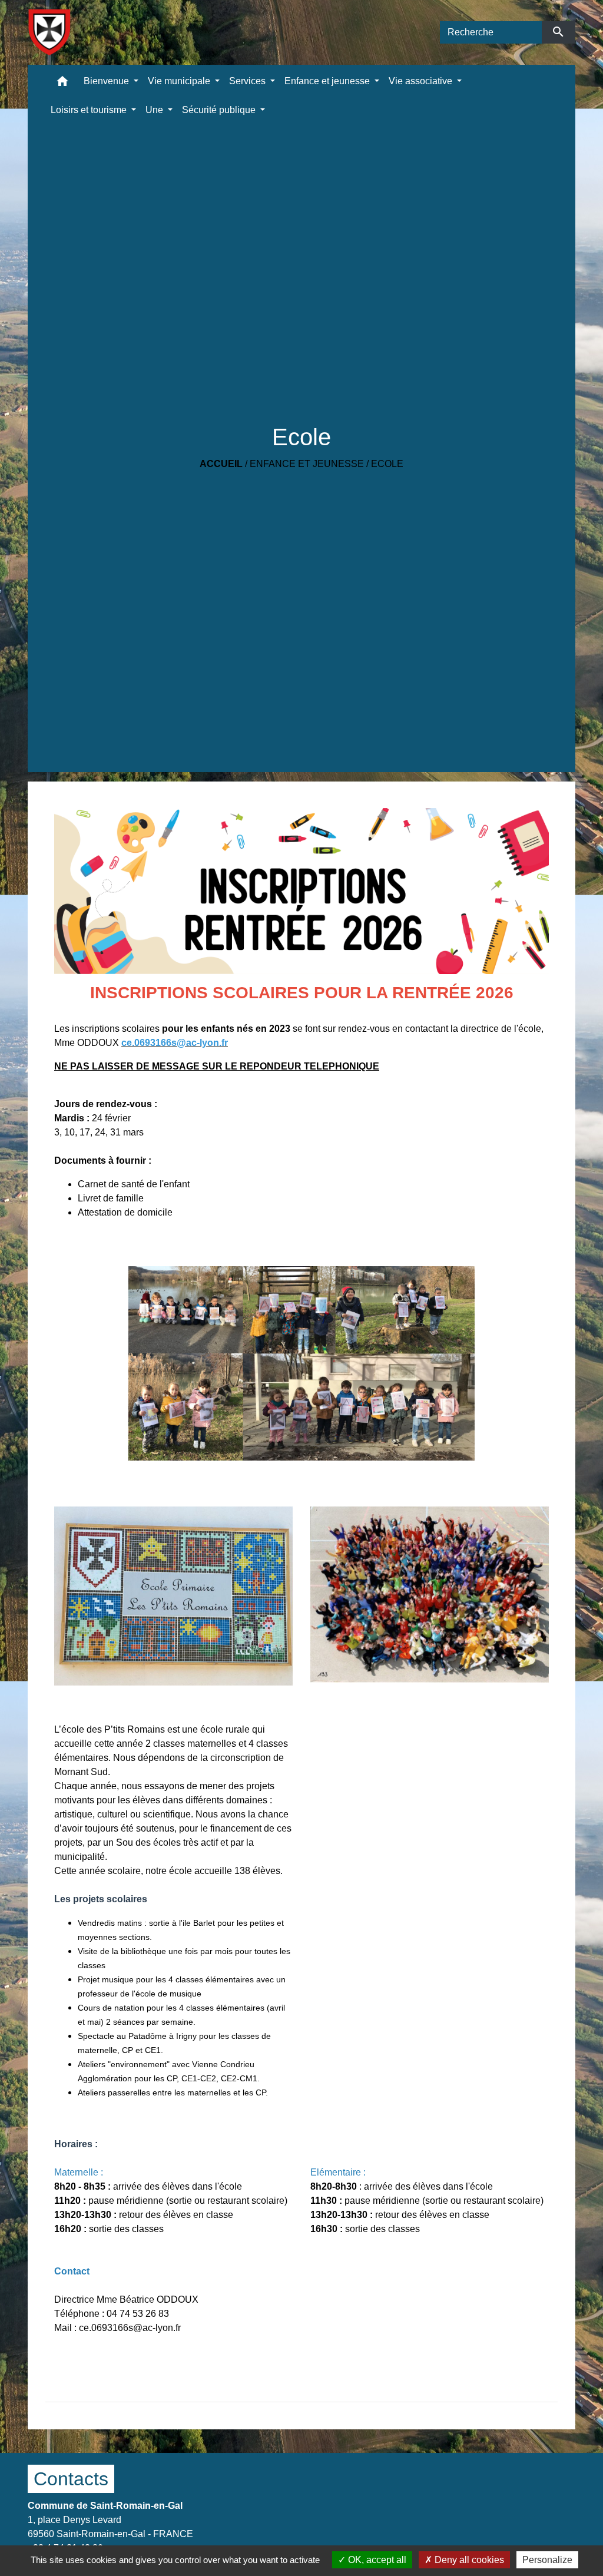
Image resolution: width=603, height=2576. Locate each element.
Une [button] (155, 110)
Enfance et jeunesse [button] (328, 81)
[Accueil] (49, 32)
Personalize (547, 2560)
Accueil (221, 464)
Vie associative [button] (422, 81)
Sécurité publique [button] (220, 110)
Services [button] (249, 81)
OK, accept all (376, 2560)
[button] (62, 84)
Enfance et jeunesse (307, 464)
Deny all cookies (468, 2560)
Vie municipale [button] (180, 81)
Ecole (387, 464)
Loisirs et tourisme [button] (90, 110)
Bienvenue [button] (107, 81)
